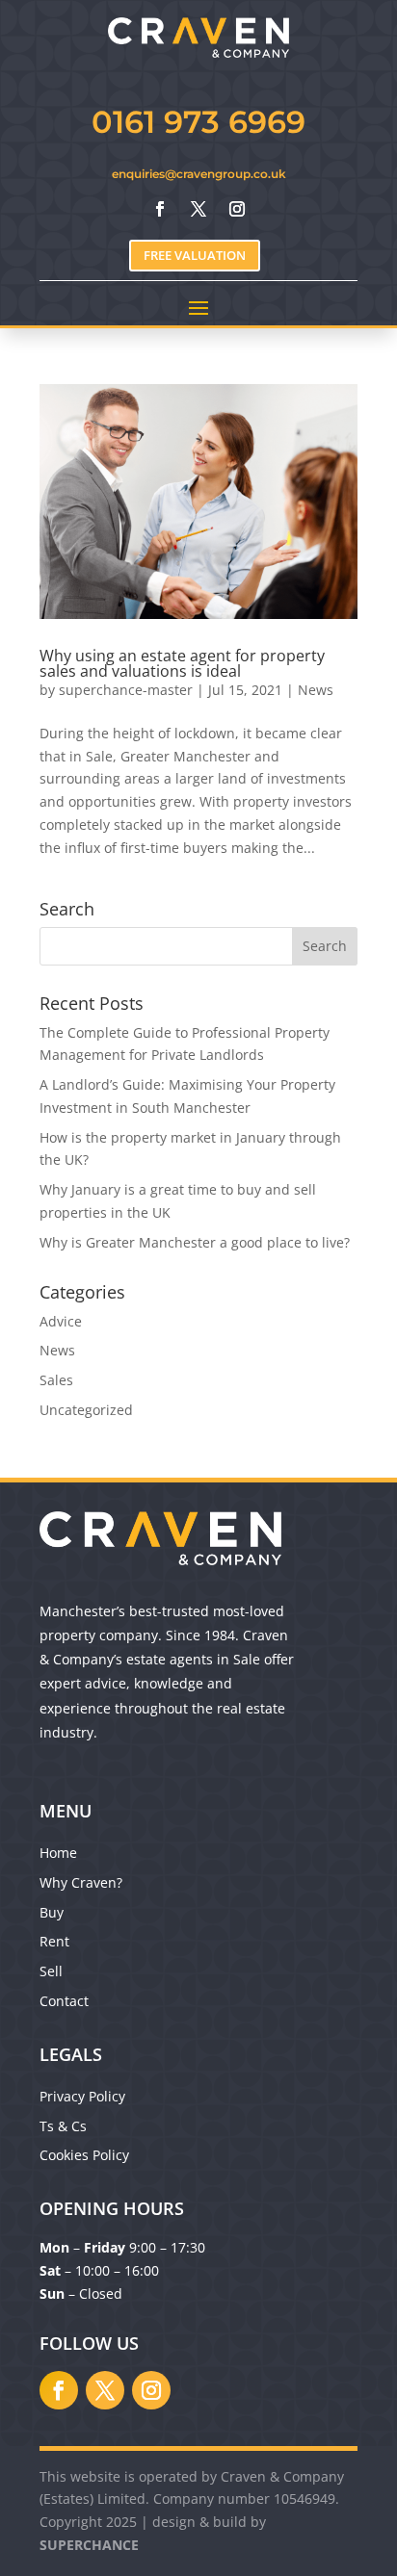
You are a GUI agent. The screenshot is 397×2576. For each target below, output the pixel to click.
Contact (64, 2001)
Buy (52, 1912)
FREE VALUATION (195, 255)
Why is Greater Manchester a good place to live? (195, 1242)
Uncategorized (86, 1410)
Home (58, 1853)
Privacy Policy (82, 2096)
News (316, 690)
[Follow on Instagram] (237, 209)
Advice (61, 1321)
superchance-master (126, 690)
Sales (56, 1380)
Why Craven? (81, 1882)
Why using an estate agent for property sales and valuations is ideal (182, 663)
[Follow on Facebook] (160, 209)
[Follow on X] (198, 209)
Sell (51, 1971)
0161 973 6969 (198, 122)
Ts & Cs (63, 2126)
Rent (54, 1941)
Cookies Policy (84, 2155)
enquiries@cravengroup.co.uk (199, 174)
